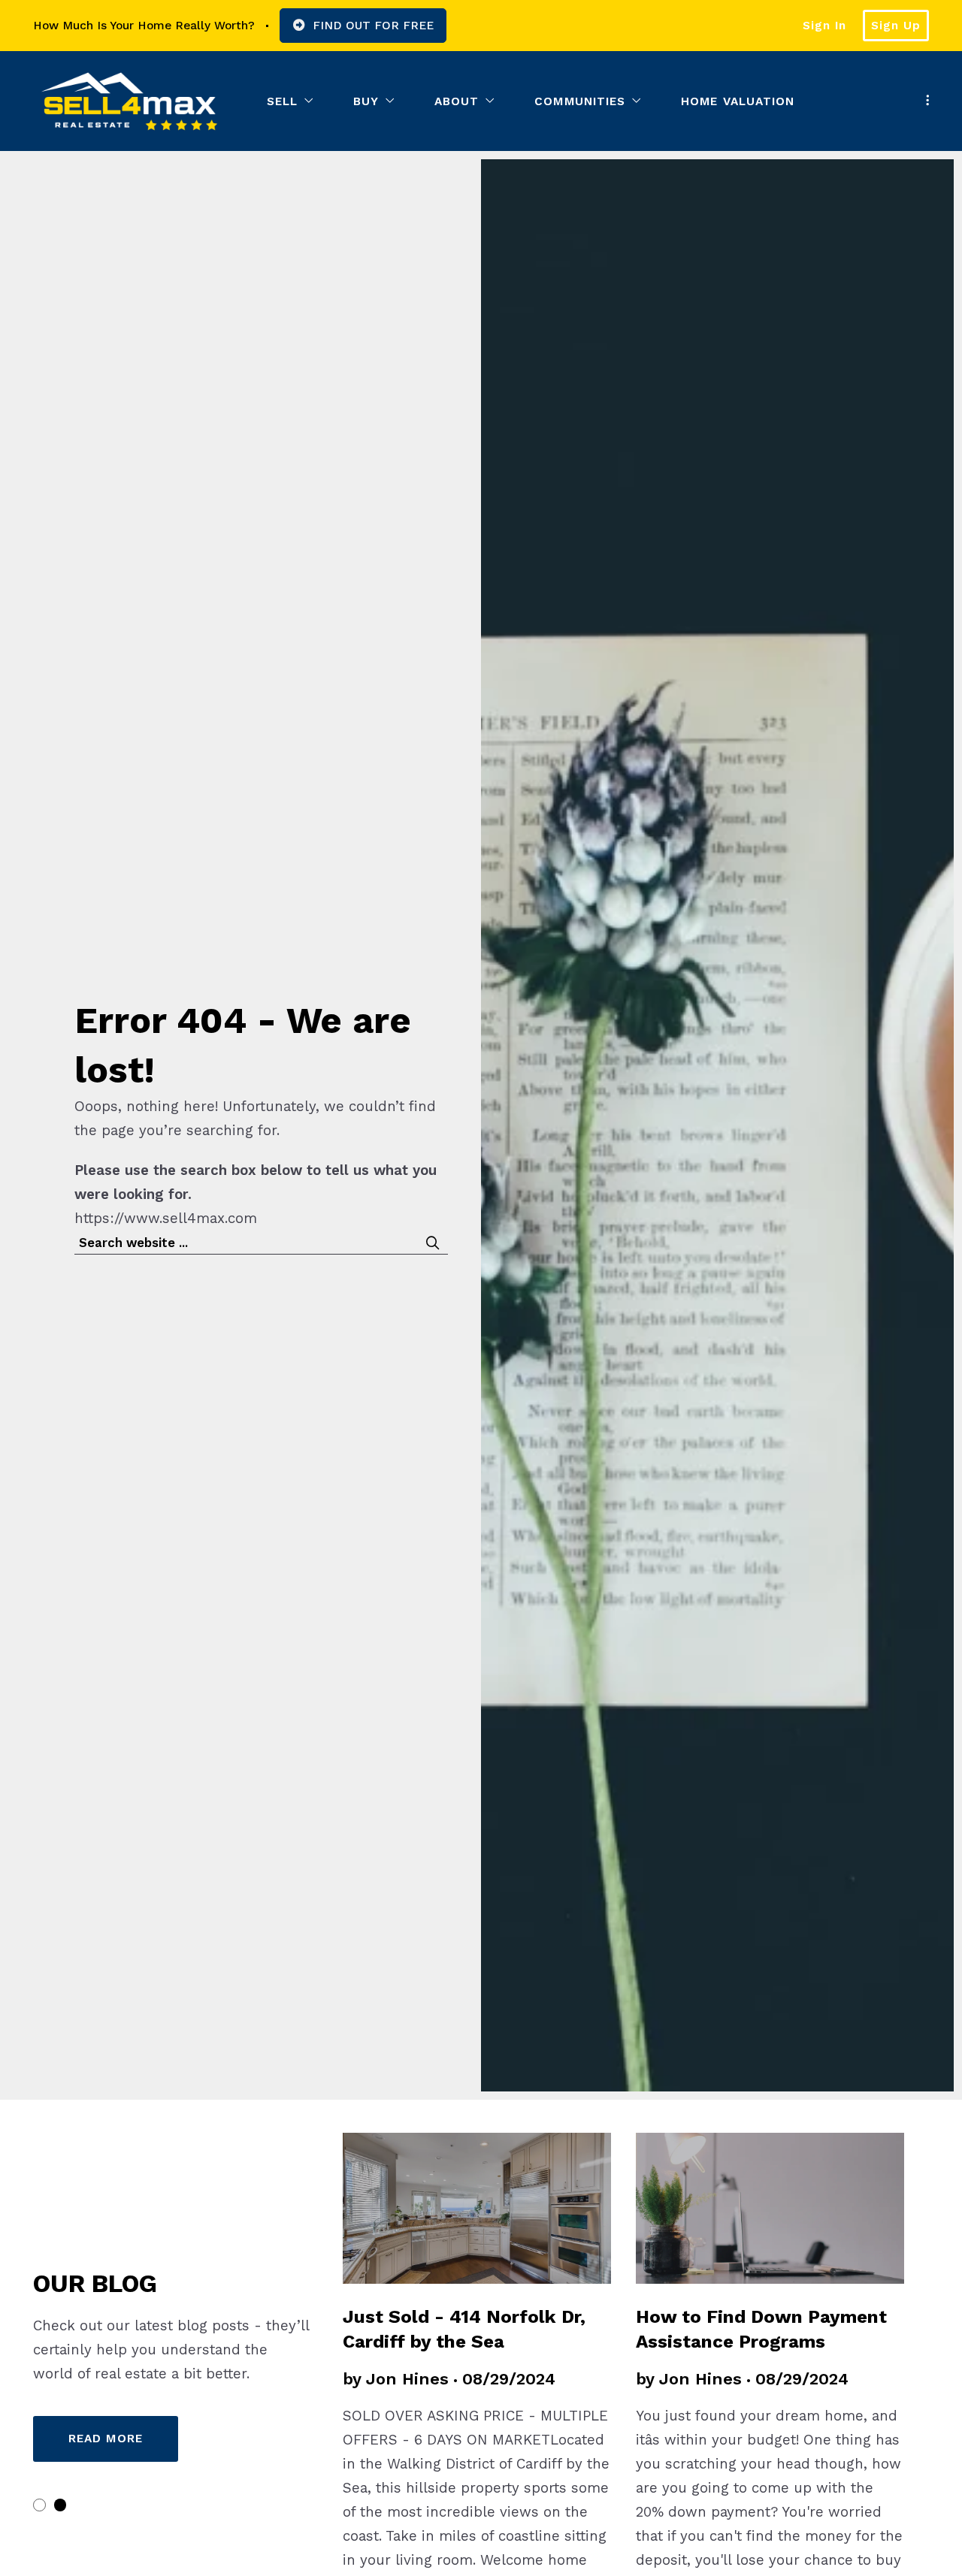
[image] (770, 2208)
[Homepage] (129, 101)
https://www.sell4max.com (166, 1219)
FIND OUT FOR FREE (373, 26)
